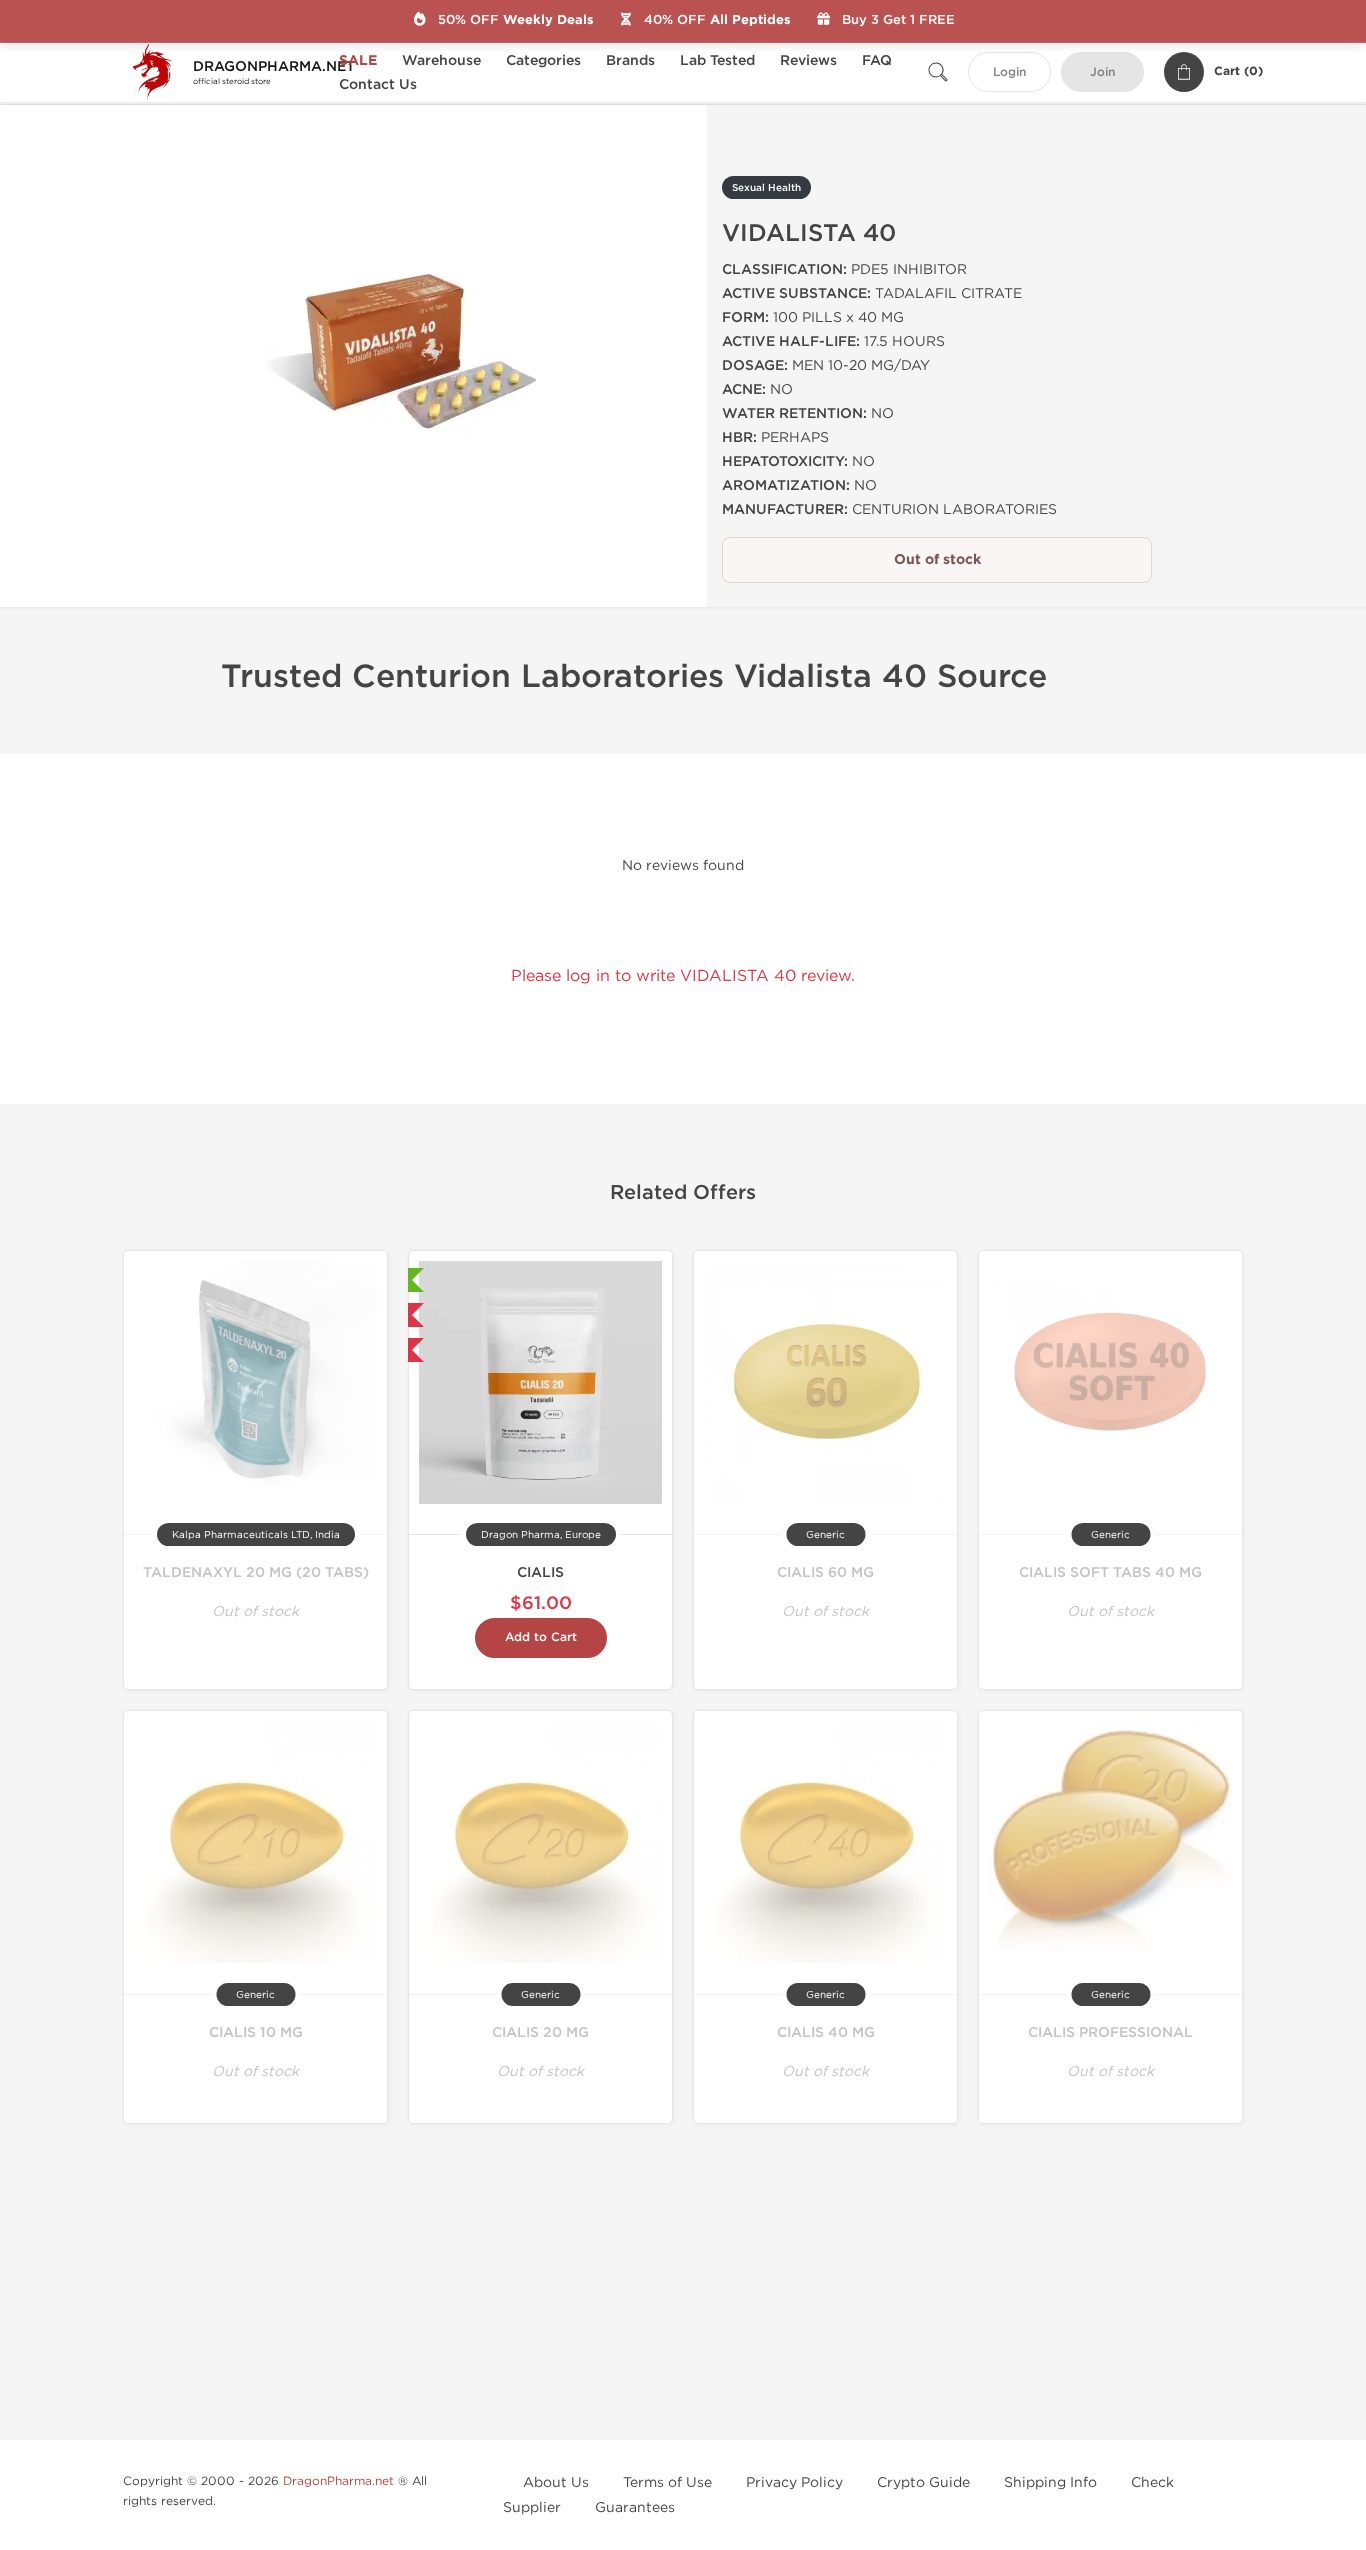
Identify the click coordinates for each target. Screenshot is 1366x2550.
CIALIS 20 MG (540, 2032)
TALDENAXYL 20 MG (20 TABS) (256, 1572)
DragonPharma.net (338, 2481)
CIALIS (540, 1572)
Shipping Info (1050, 2482)
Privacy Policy (794, 2482)
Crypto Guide (923, 2482)
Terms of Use (667, 2482)
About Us (556, 2482)
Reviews (808, 60)
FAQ (877, 60)
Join (1102, 72)
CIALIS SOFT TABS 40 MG (1110, 1572)
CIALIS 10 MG (256, 2032)
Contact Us (378, 84)
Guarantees (635, 2507)
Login (1009, 72)
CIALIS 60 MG (825, 1572)
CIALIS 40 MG (826, 2032)
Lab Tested (717, 60)
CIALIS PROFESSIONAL (1110, 2032)
